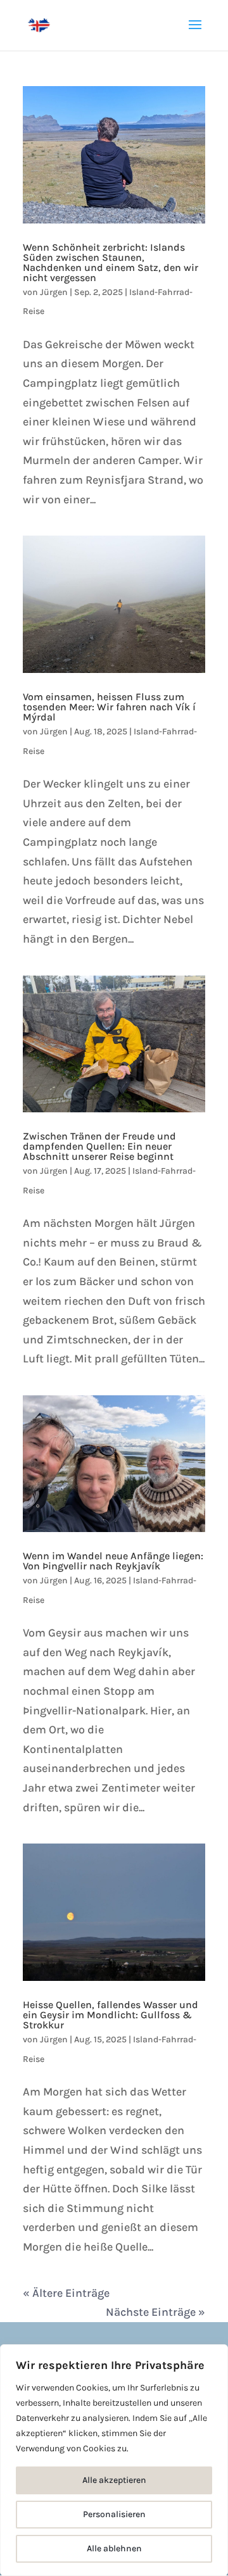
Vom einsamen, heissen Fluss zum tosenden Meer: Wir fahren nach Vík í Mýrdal (109, 707)
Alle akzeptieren (114, 2480)
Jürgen (54, 292)
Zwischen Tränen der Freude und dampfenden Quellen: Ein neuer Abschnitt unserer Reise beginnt (99, 1146)
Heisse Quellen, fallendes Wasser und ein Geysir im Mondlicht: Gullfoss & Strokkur (111, 2015)
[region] (114, 2460)
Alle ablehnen (114, 2548)
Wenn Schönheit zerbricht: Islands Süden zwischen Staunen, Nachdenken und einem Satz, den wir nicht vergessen (111, 262)
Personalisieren (114, 2514)
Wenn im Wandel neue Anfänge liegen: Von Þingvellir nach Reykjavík (113, 1561)
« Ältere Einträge (66, 2293)
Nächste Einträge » (155, 2312)
